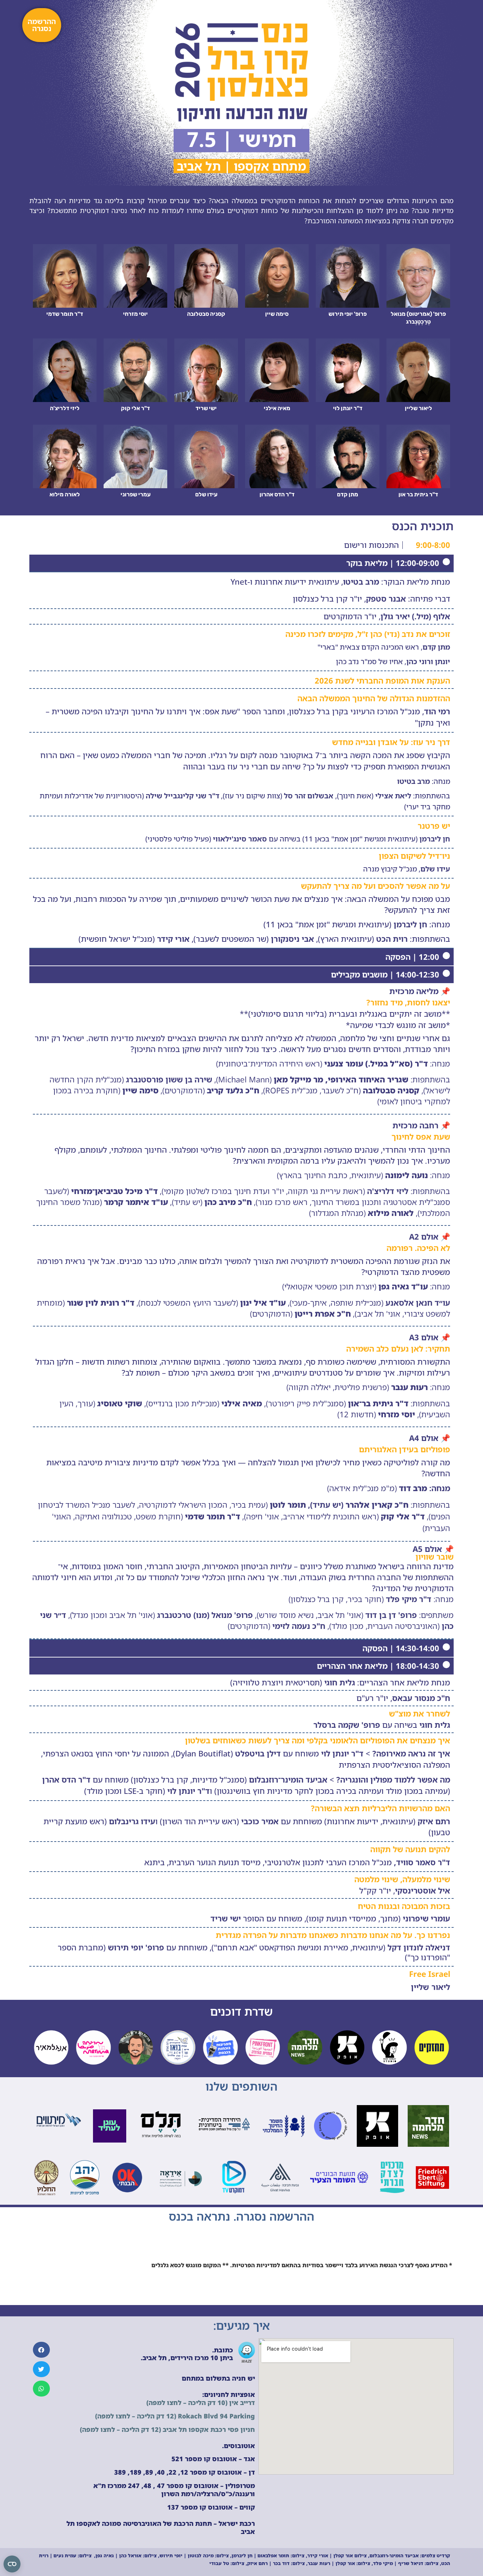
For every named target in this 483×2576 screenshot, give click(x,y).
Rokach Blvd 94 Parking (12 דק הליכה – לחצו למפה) (175, 2416)
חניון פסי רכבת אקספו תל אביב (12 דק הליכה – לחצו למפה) (167, 2429)
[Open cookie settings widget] (12, 2564)
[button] (41, 2350)
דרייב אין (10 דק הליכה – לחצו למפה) (201, 2403)
